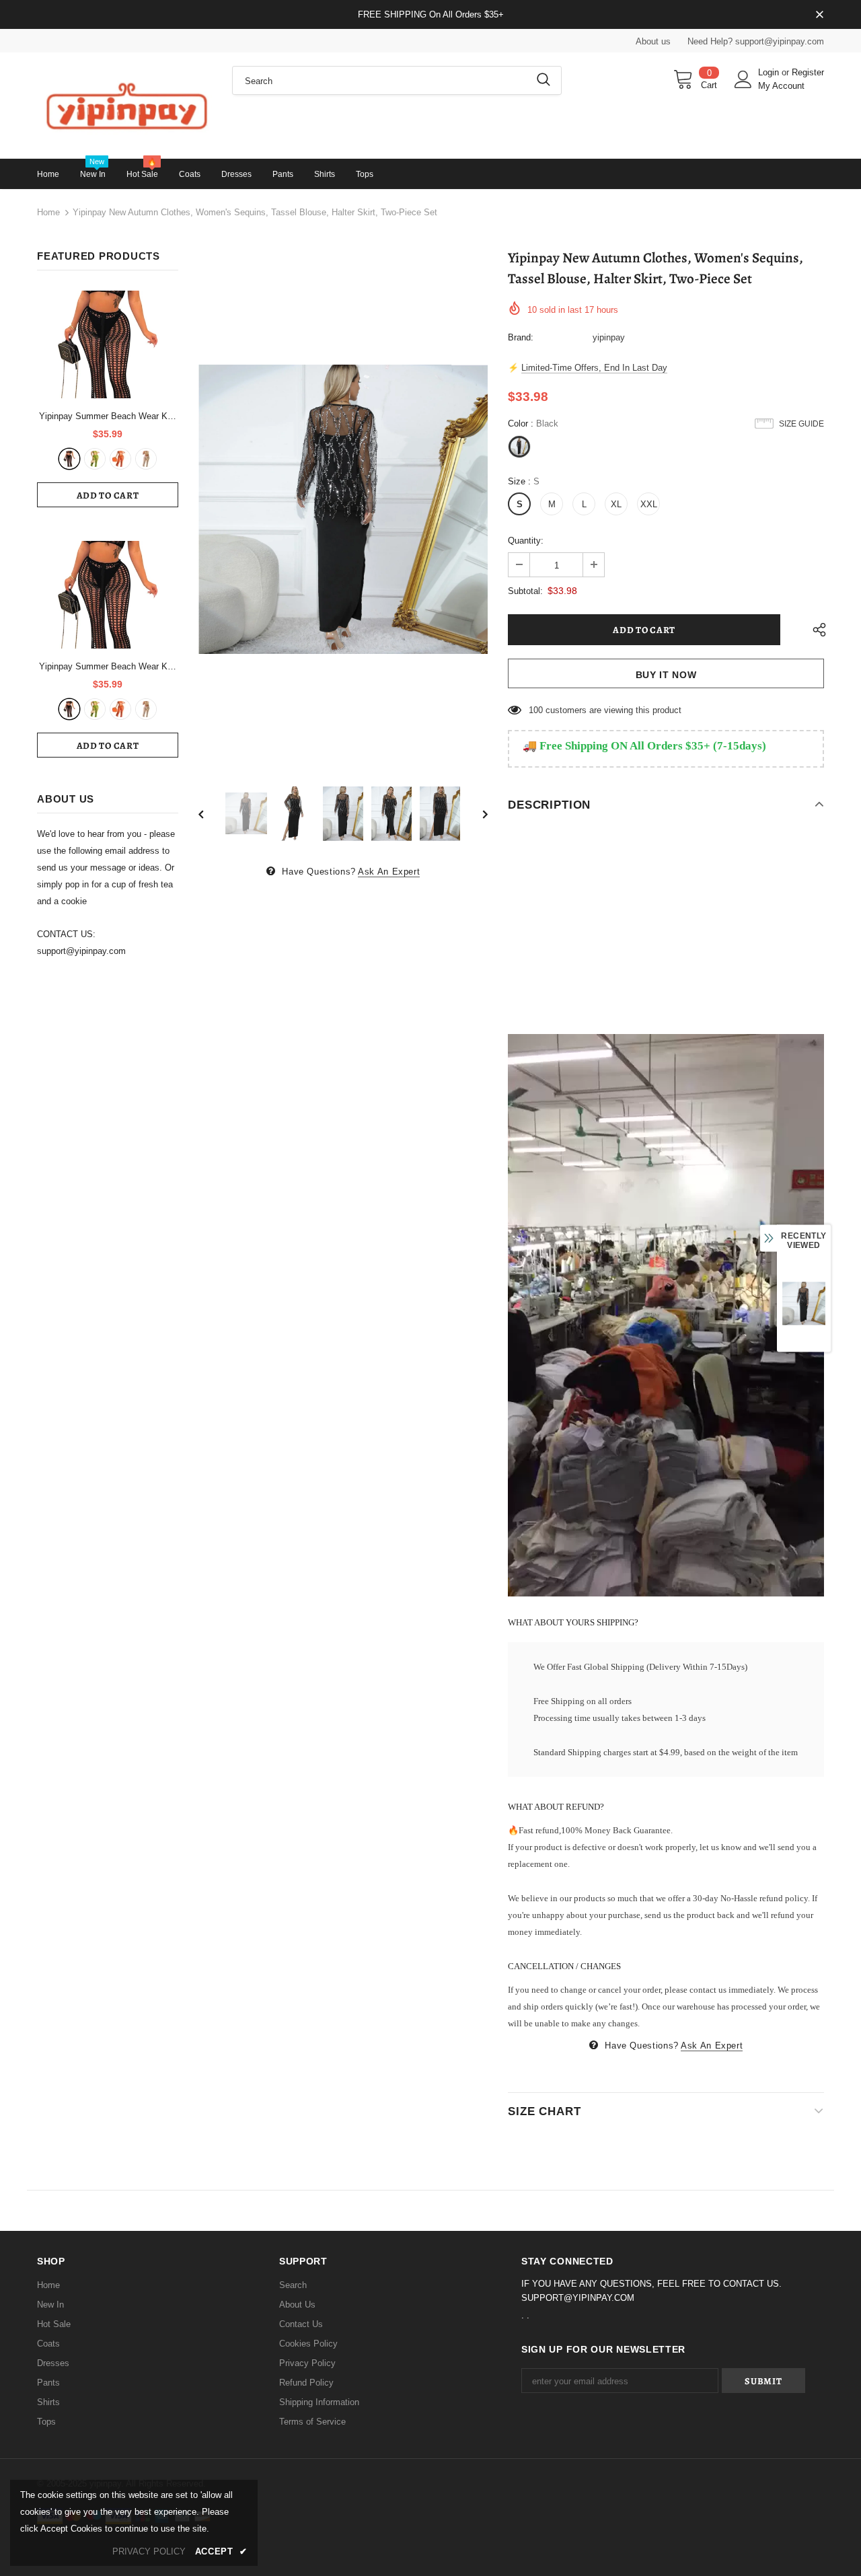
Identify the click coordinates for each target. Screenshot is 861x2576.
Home (48, 212)
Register (808, 72)
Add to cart (108, 495)
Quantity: (526, 541)
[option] (343, 509)
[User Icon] (743, 79)
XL (616, 504)
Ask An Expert (389, 872)
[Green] (95, 459)
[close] (819, 15)
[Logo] (124, 105)
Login (770, 72)
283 (536, 710)
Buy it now (666, 675)
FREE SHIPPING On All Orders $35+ (431, 14)
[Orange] (120, 459)
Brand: (521, 337)
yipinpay (609, 337)
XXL (649, 504)
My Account (781, 86)
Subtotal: (525, 591)
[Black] (69, 459)
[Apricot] (146, 459)
